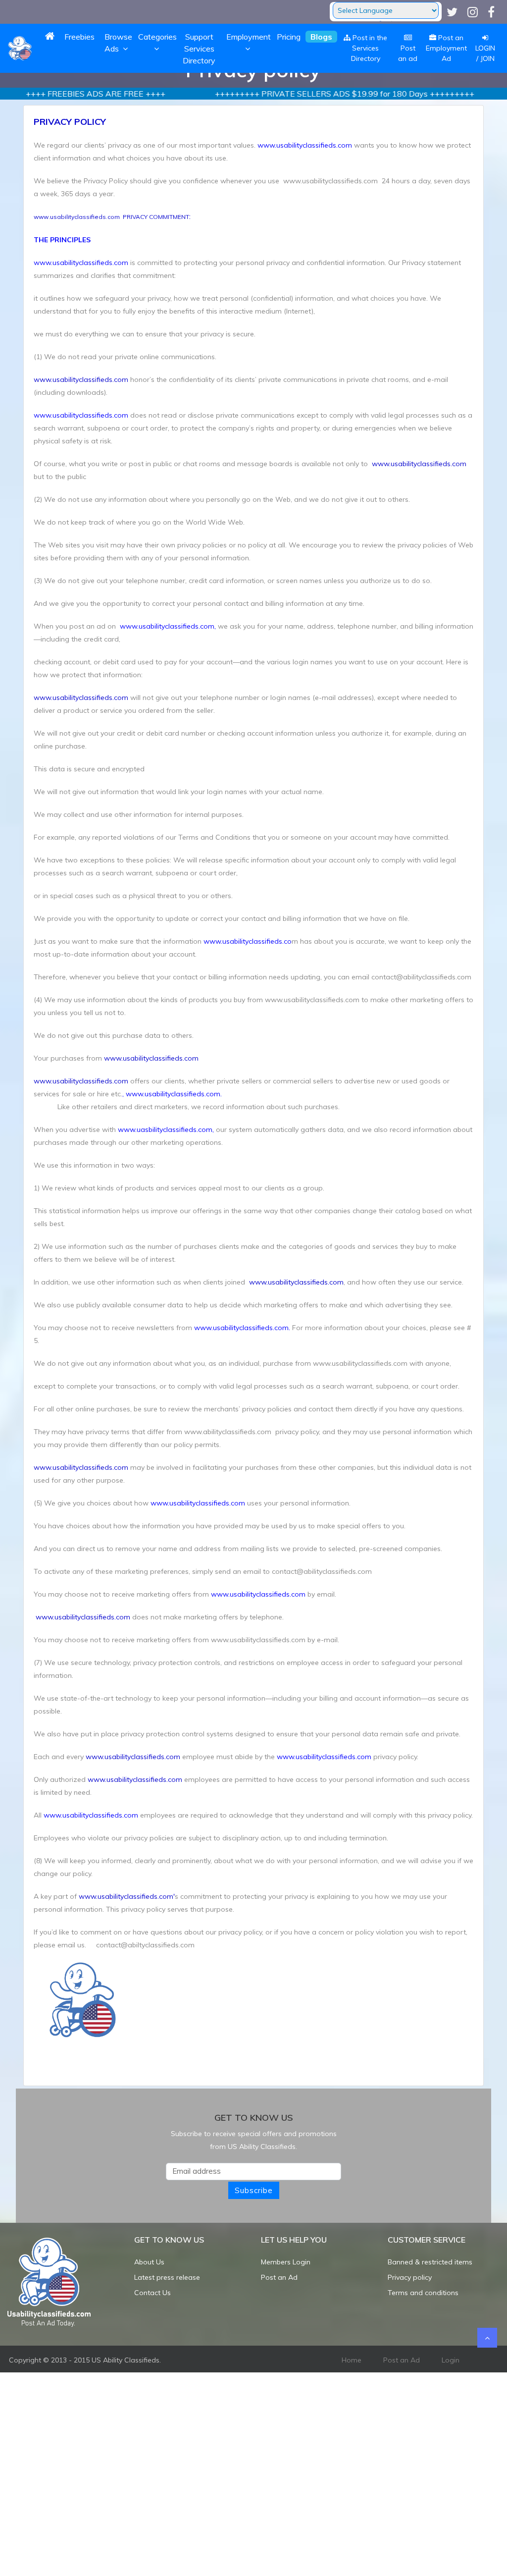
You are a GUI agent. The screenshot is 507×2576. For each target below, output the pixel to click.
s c (131, 1896)
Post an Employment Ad (446, 48)
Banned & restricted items (430, 2262)
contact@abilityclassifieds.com (421, 977)
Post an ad (408, 53)
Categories (157, 37)
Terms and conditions (423, 2293)
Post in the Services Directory (369, 48)
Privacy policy (410, 2277)
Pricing (289, 37)
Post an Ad (279, 2277)
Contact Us (152, 2293)
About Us (149, 2262)
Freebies (79, 37)
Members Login (286, 2262)
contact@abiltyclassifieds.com (144, 1945)
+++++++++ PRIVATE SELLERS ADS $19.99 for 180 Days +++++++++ (308, 94)
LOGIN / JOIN (485, 53)
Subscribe (254, 2190)
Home (352, 2360)
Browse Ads (118, 43)
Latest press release (167, 2277)
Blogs (321, 37)
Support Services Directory (199, 49)
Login (451, 2360)
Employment (249, 37)
